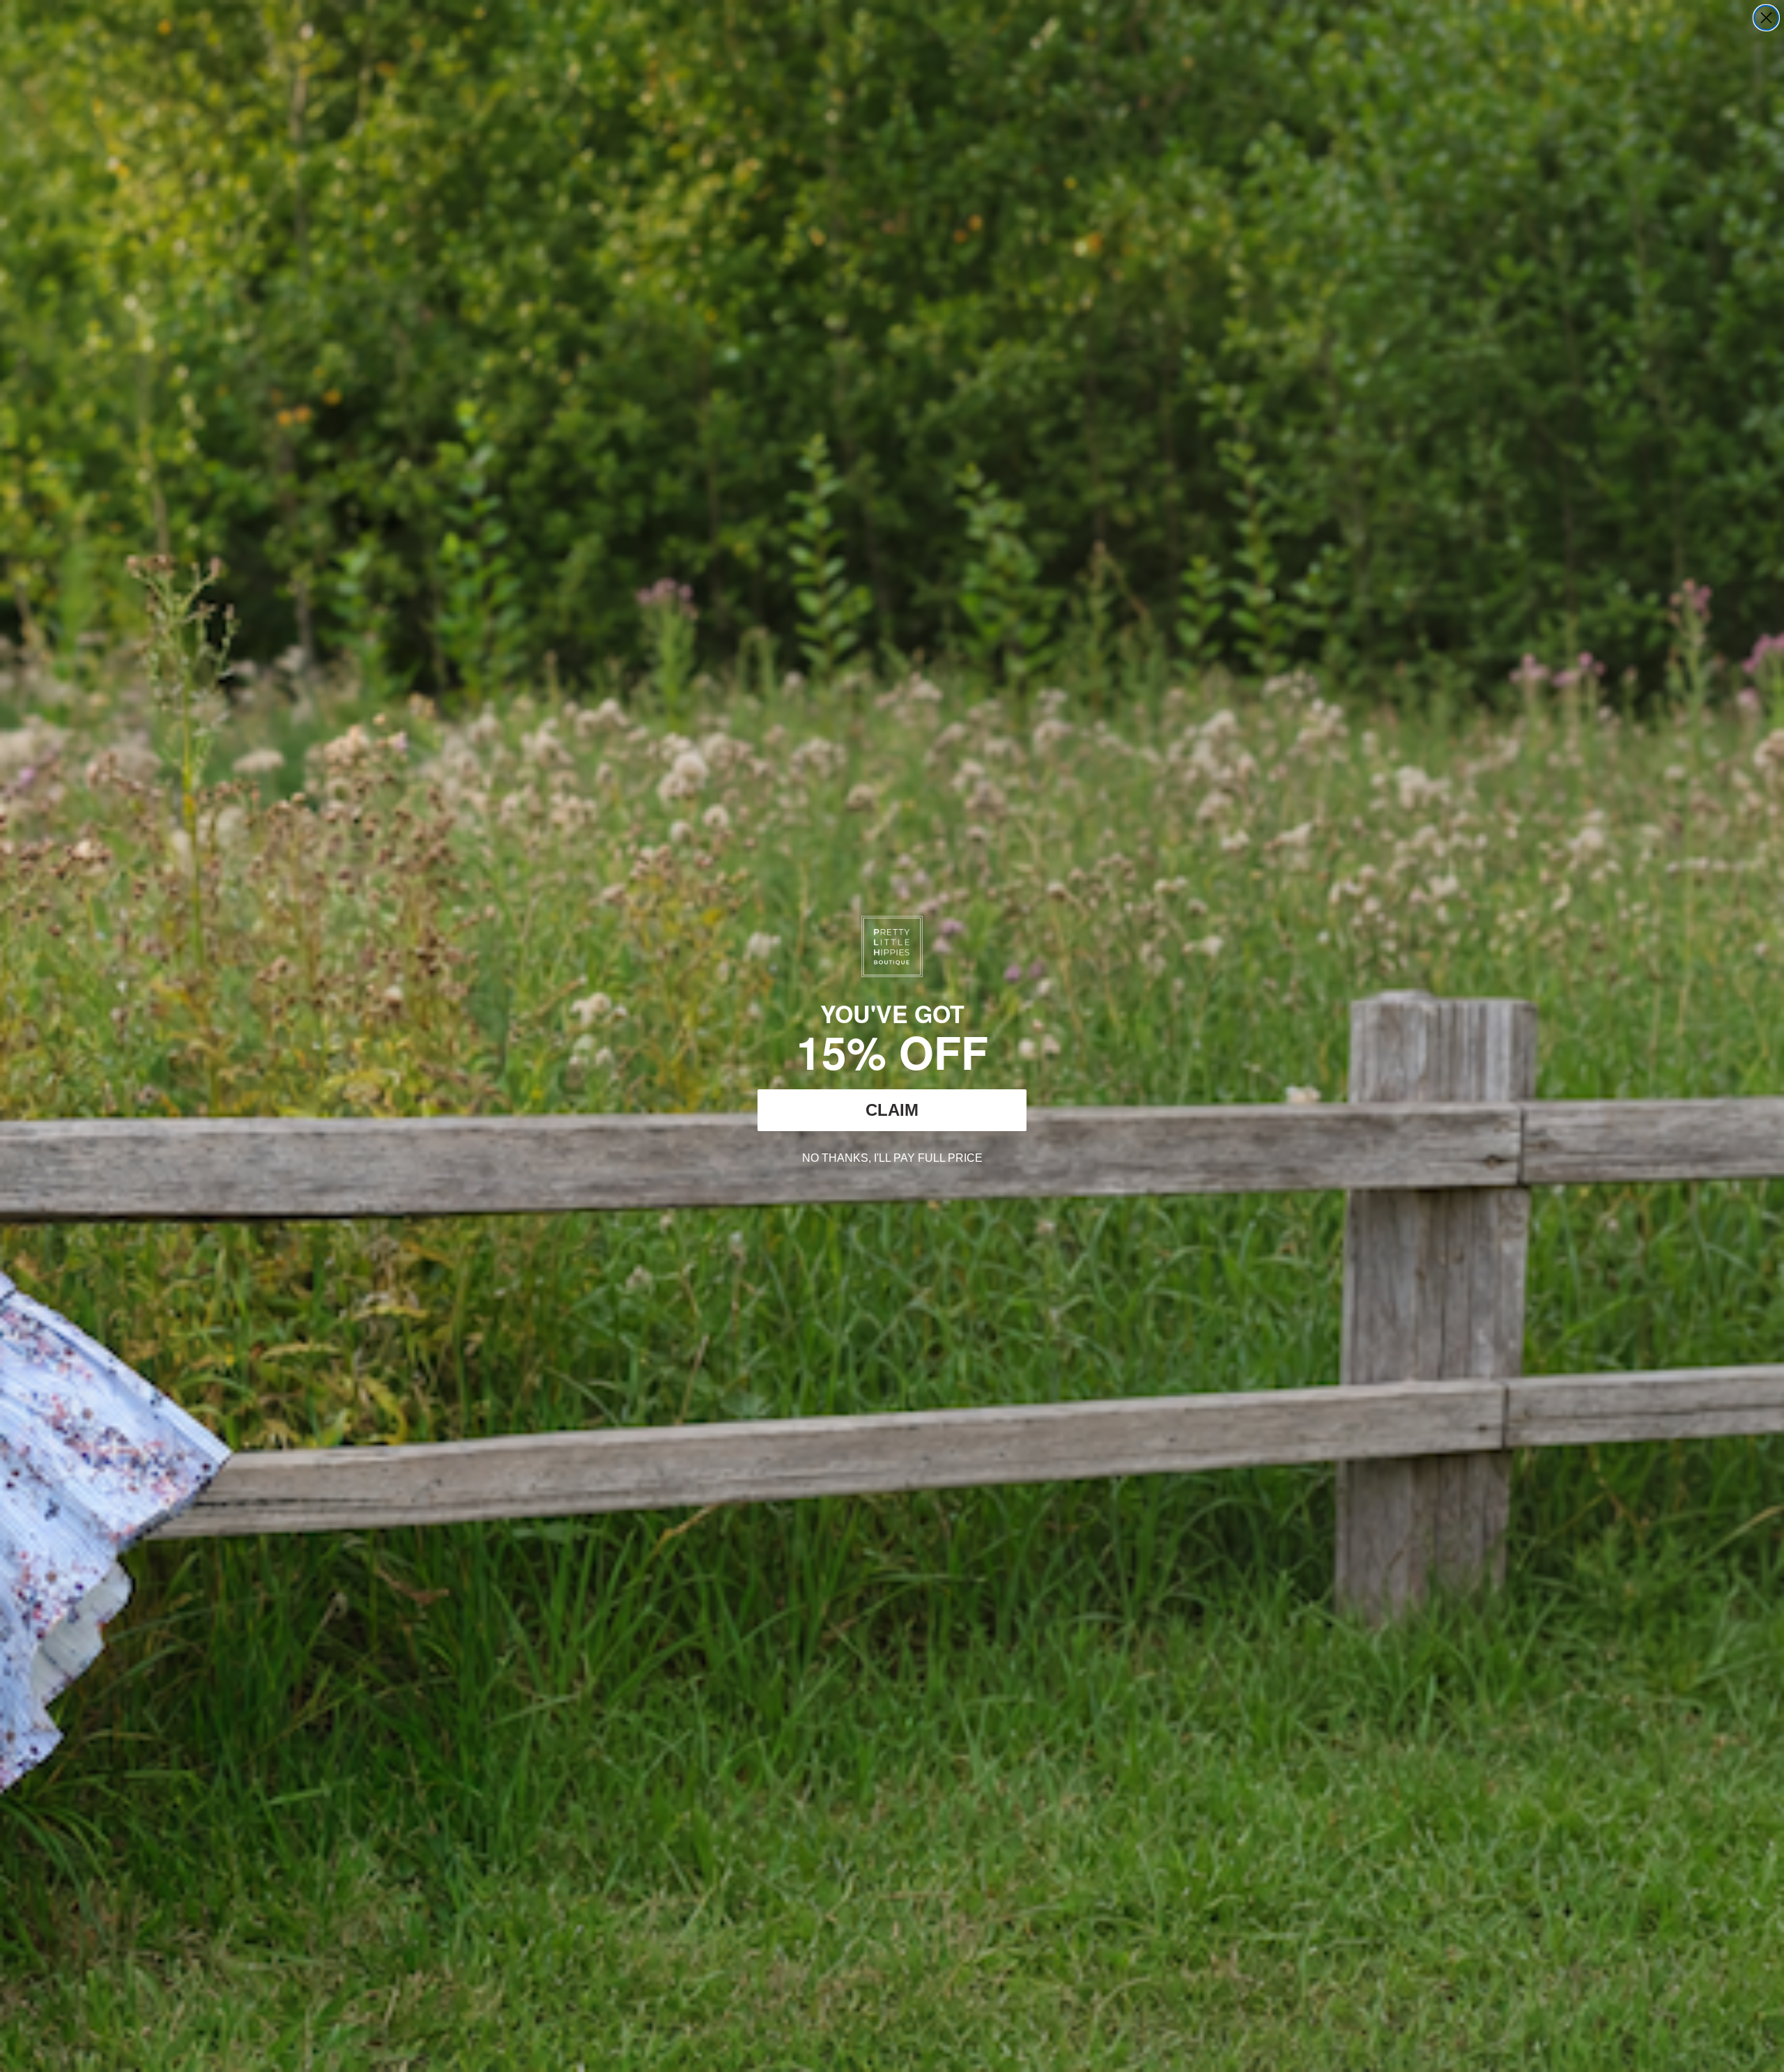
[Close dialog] (1766, 18)
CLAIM (892, 1110)
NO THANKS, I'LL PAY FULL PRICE (892, 1156)
